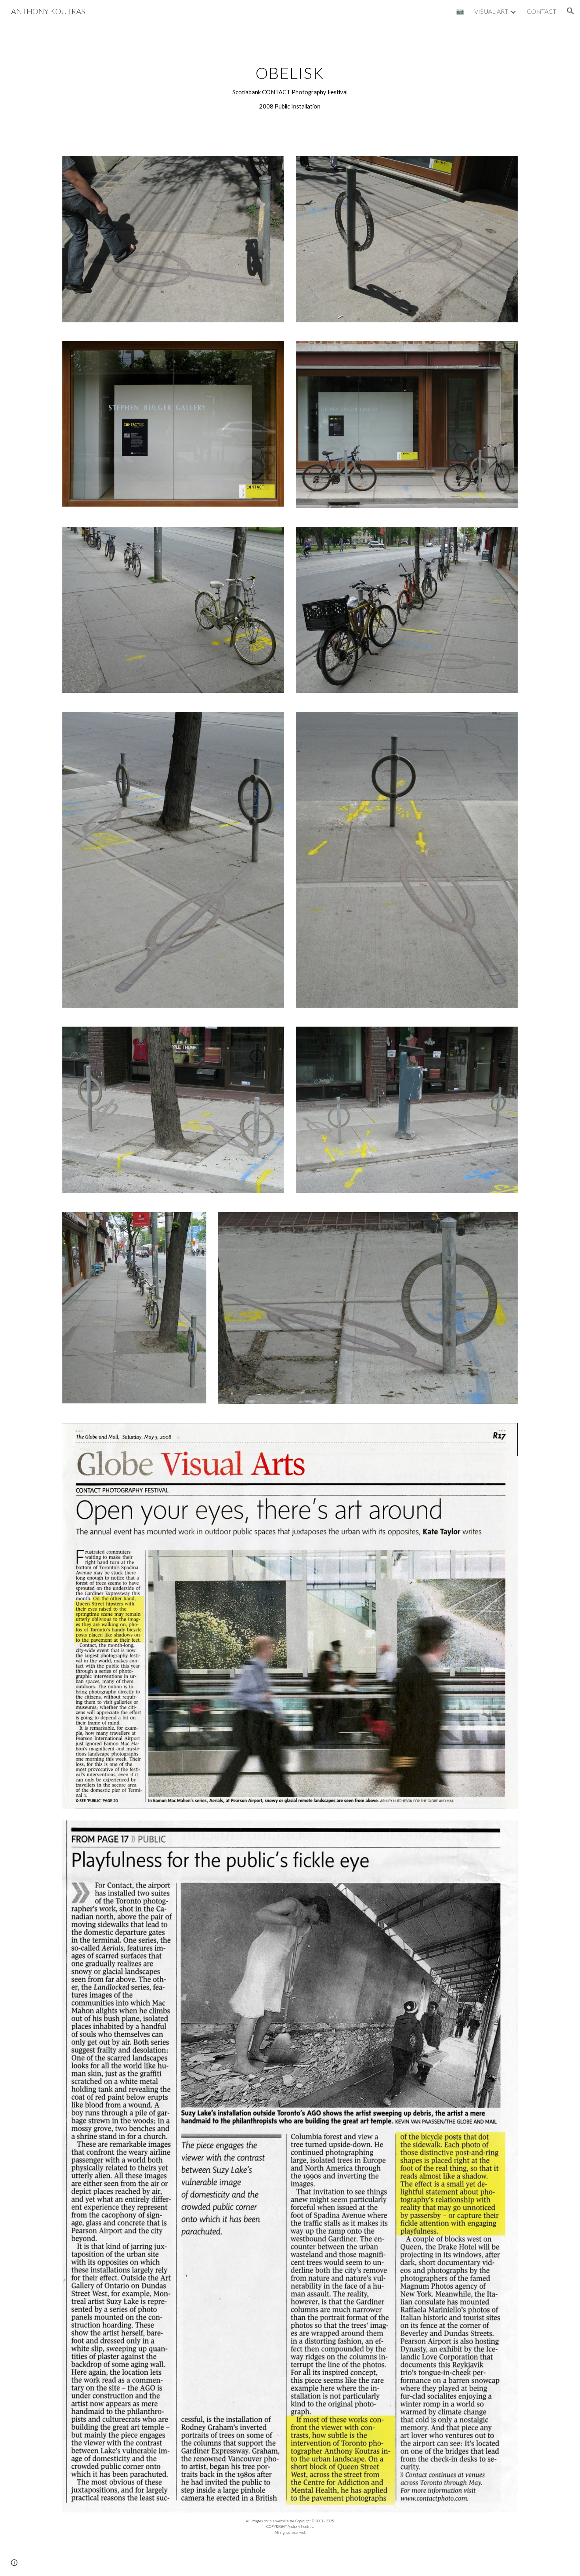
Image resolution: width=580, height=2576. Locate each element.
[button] (571, 11)
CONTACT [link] (542, 11)
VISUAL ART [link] (491, 11)
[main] (290, 84)
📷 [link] (460, 11)
